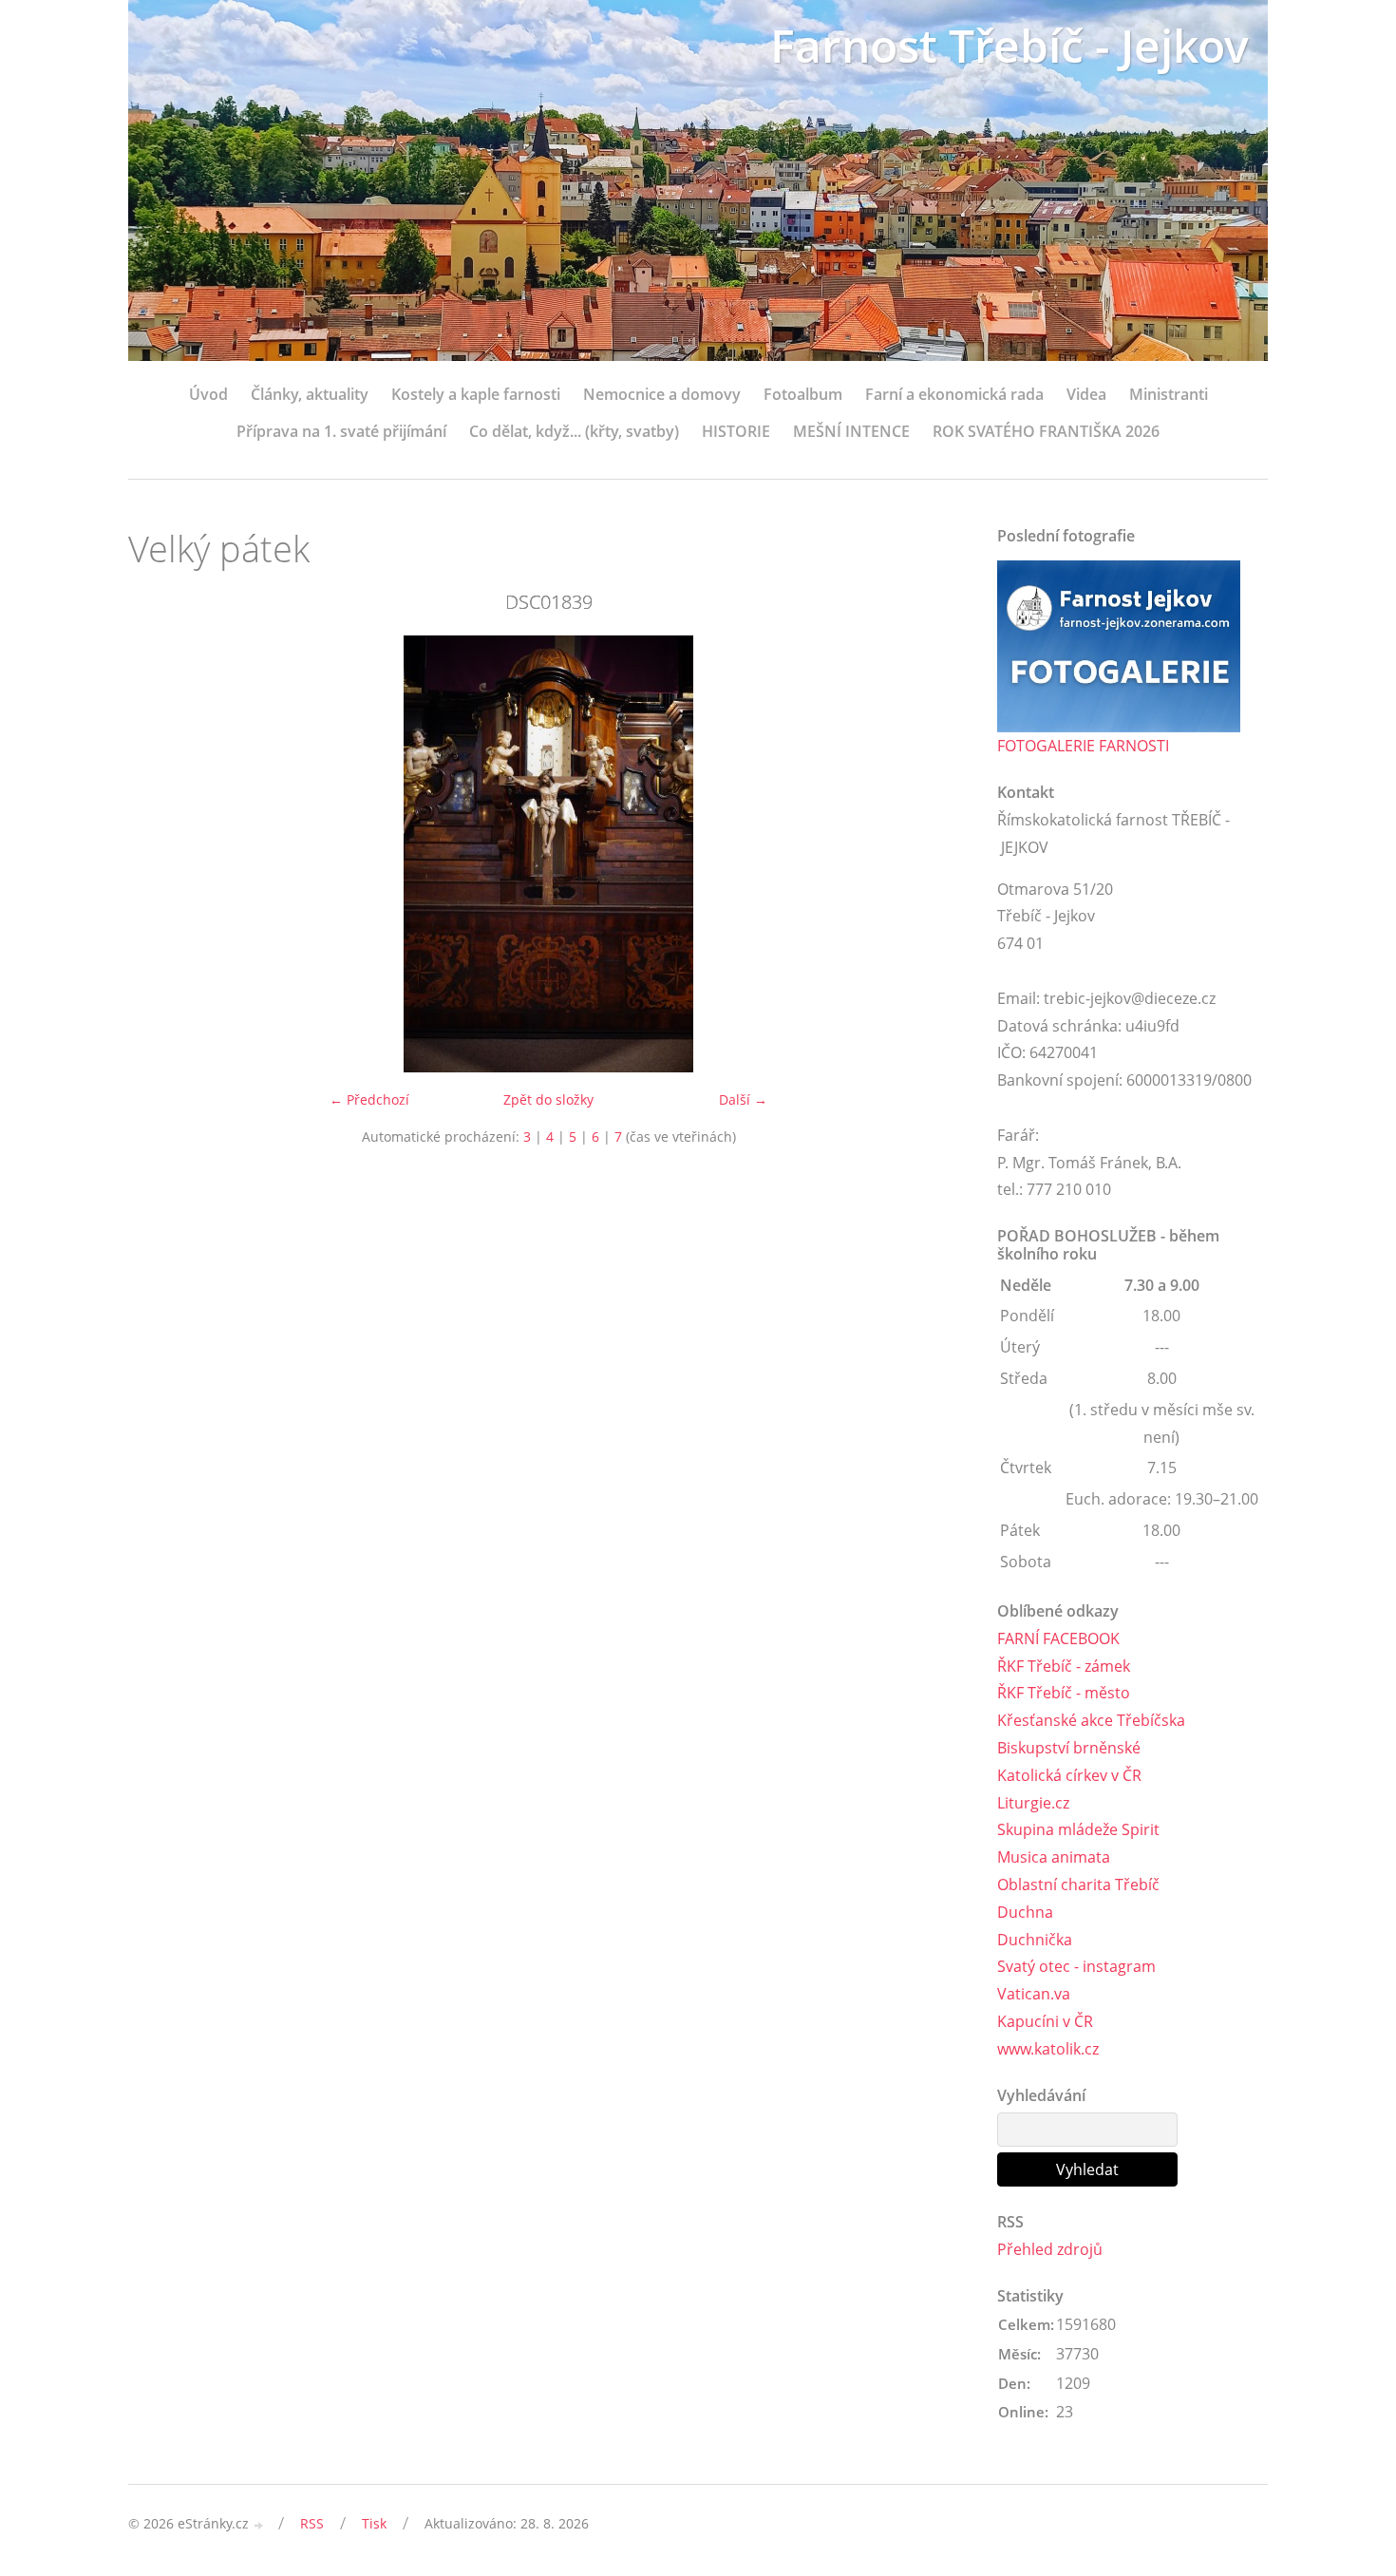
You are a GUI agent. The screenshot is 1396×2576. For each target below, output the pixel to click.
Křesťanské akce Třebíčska (1091, 1720)
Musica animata (1054, 1857)
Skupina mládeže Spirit (1078, 1829)
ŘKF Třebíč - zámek (1064, 1666)
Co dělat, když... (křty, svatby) (574, 431)
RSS (312, 2523)
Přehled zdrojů (1050, 2249)
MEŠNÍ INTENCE (851, 431)
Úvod (208, 394)
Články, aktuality (310, 394)
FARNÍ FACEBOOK (1058, 1638)
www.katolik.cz (1048, 2049)
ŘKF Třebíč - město (1064, 1693)
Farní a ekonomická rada (954, 394)
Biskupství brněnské (1069, 1748)
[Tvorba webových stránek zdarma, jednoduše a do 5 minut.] (259, 2525)
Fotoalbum (803, 394)
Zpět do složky (548, 1099)
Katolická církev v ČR (1069, 1775)
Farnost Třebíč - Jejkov (1009, 45)
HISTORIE (736, 431)
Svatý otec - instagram (1076, 1966)
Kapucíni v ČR (1045, 2021)
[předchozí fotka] (159, 854)
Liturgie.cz (1033, 1803)
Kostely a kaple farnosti (476, 394)
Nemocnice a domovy (662, 394)
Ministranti (1169, 394)
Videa (1086, 394)
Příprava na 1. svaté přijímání (341, 431)
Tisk (374, 2523)
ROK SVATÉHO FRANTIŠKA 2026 (1046, 431)
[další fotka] (938, 854)
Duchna (1025, 1912)
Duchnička (1035, 1940)
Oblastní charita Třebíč (1078, 1885)
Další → (743, 1099)
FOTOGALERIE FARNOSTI (1083, 746)
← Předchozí (369, 1099)
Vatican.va (1034, 1994)
